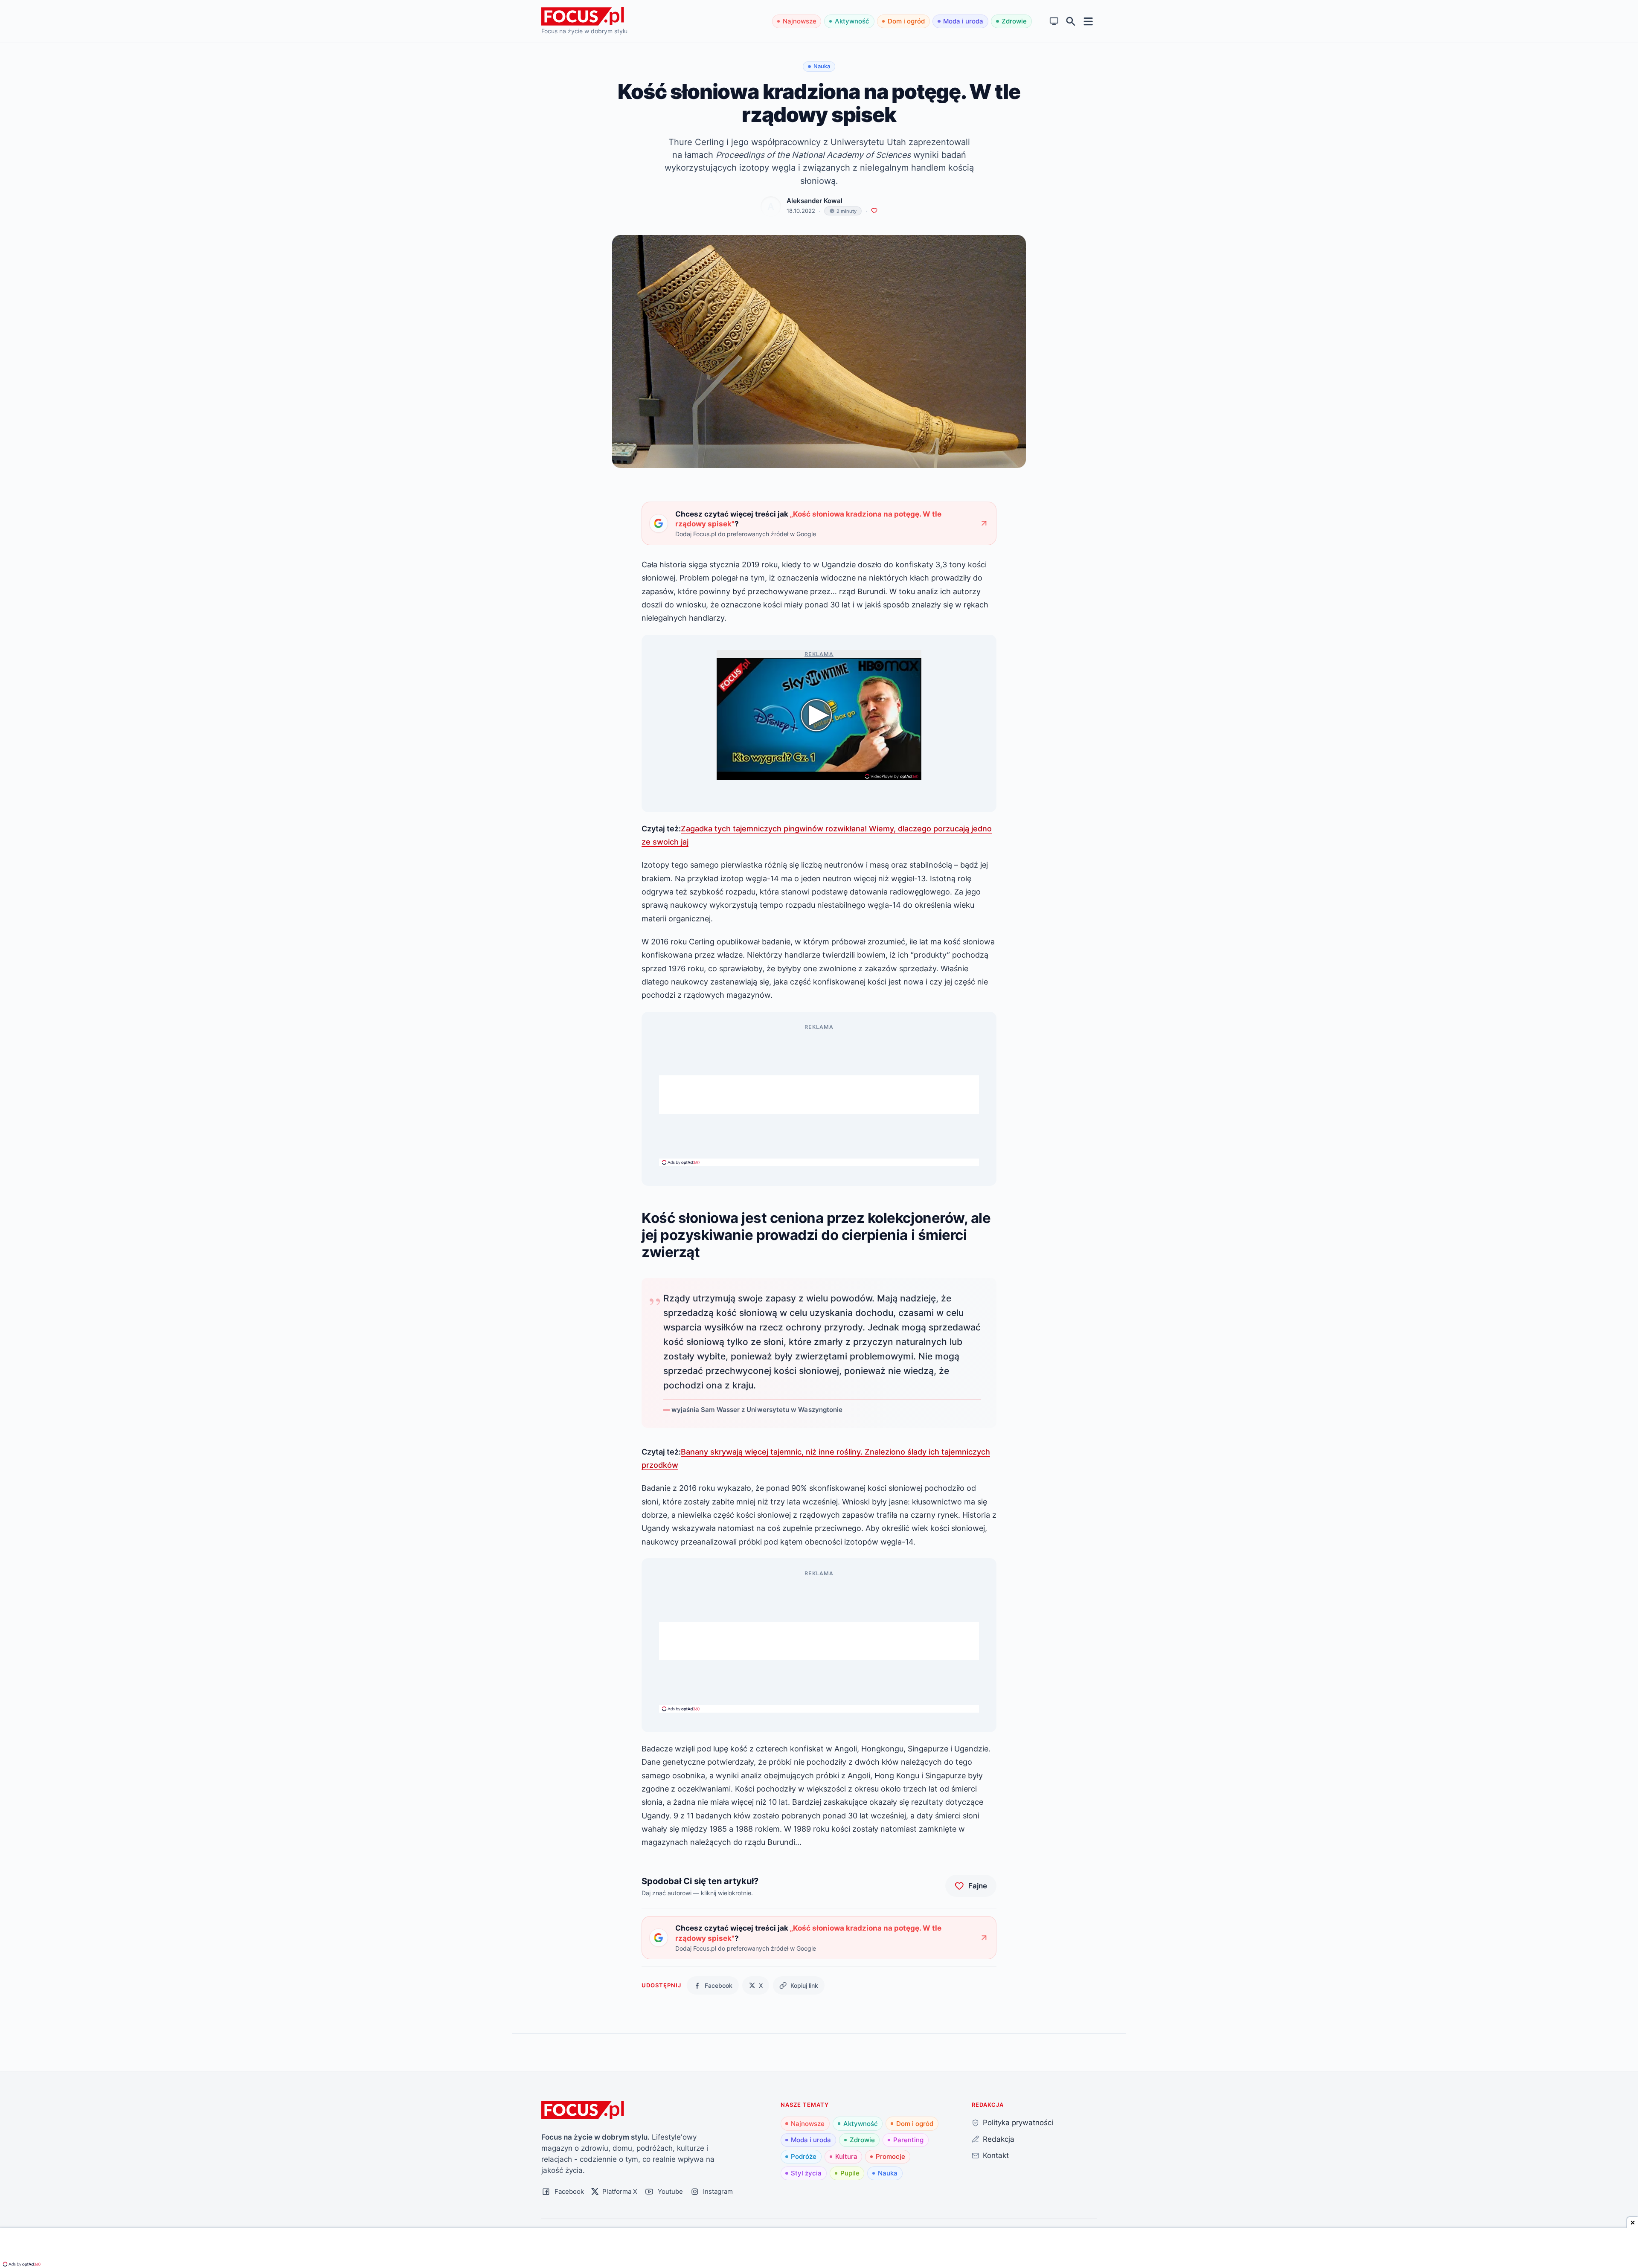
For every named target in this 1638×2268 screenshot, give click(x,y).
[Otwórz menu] (1088, 21)
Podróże (804, 2156)
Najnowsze (800, 21)
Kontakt (996, 2155)
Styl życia (806, 2173)
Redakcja (999, 2139)
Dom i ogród (906, 21)
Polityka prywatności (1018, 2122)
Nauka (888, 2173)
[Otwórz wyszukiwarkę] (1071, 22)
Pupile (850, 2173)
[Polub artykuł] (874, 211)
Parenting (908, 2140)
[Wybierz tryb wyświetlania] (1054, 22)
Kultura (846, 2156)
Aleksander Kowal (815, 201)
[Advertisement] (819, 1095)
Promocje (890, 2156)
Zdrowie (1014, 21)
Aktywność (852, 21)
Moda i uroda (963, 21)
